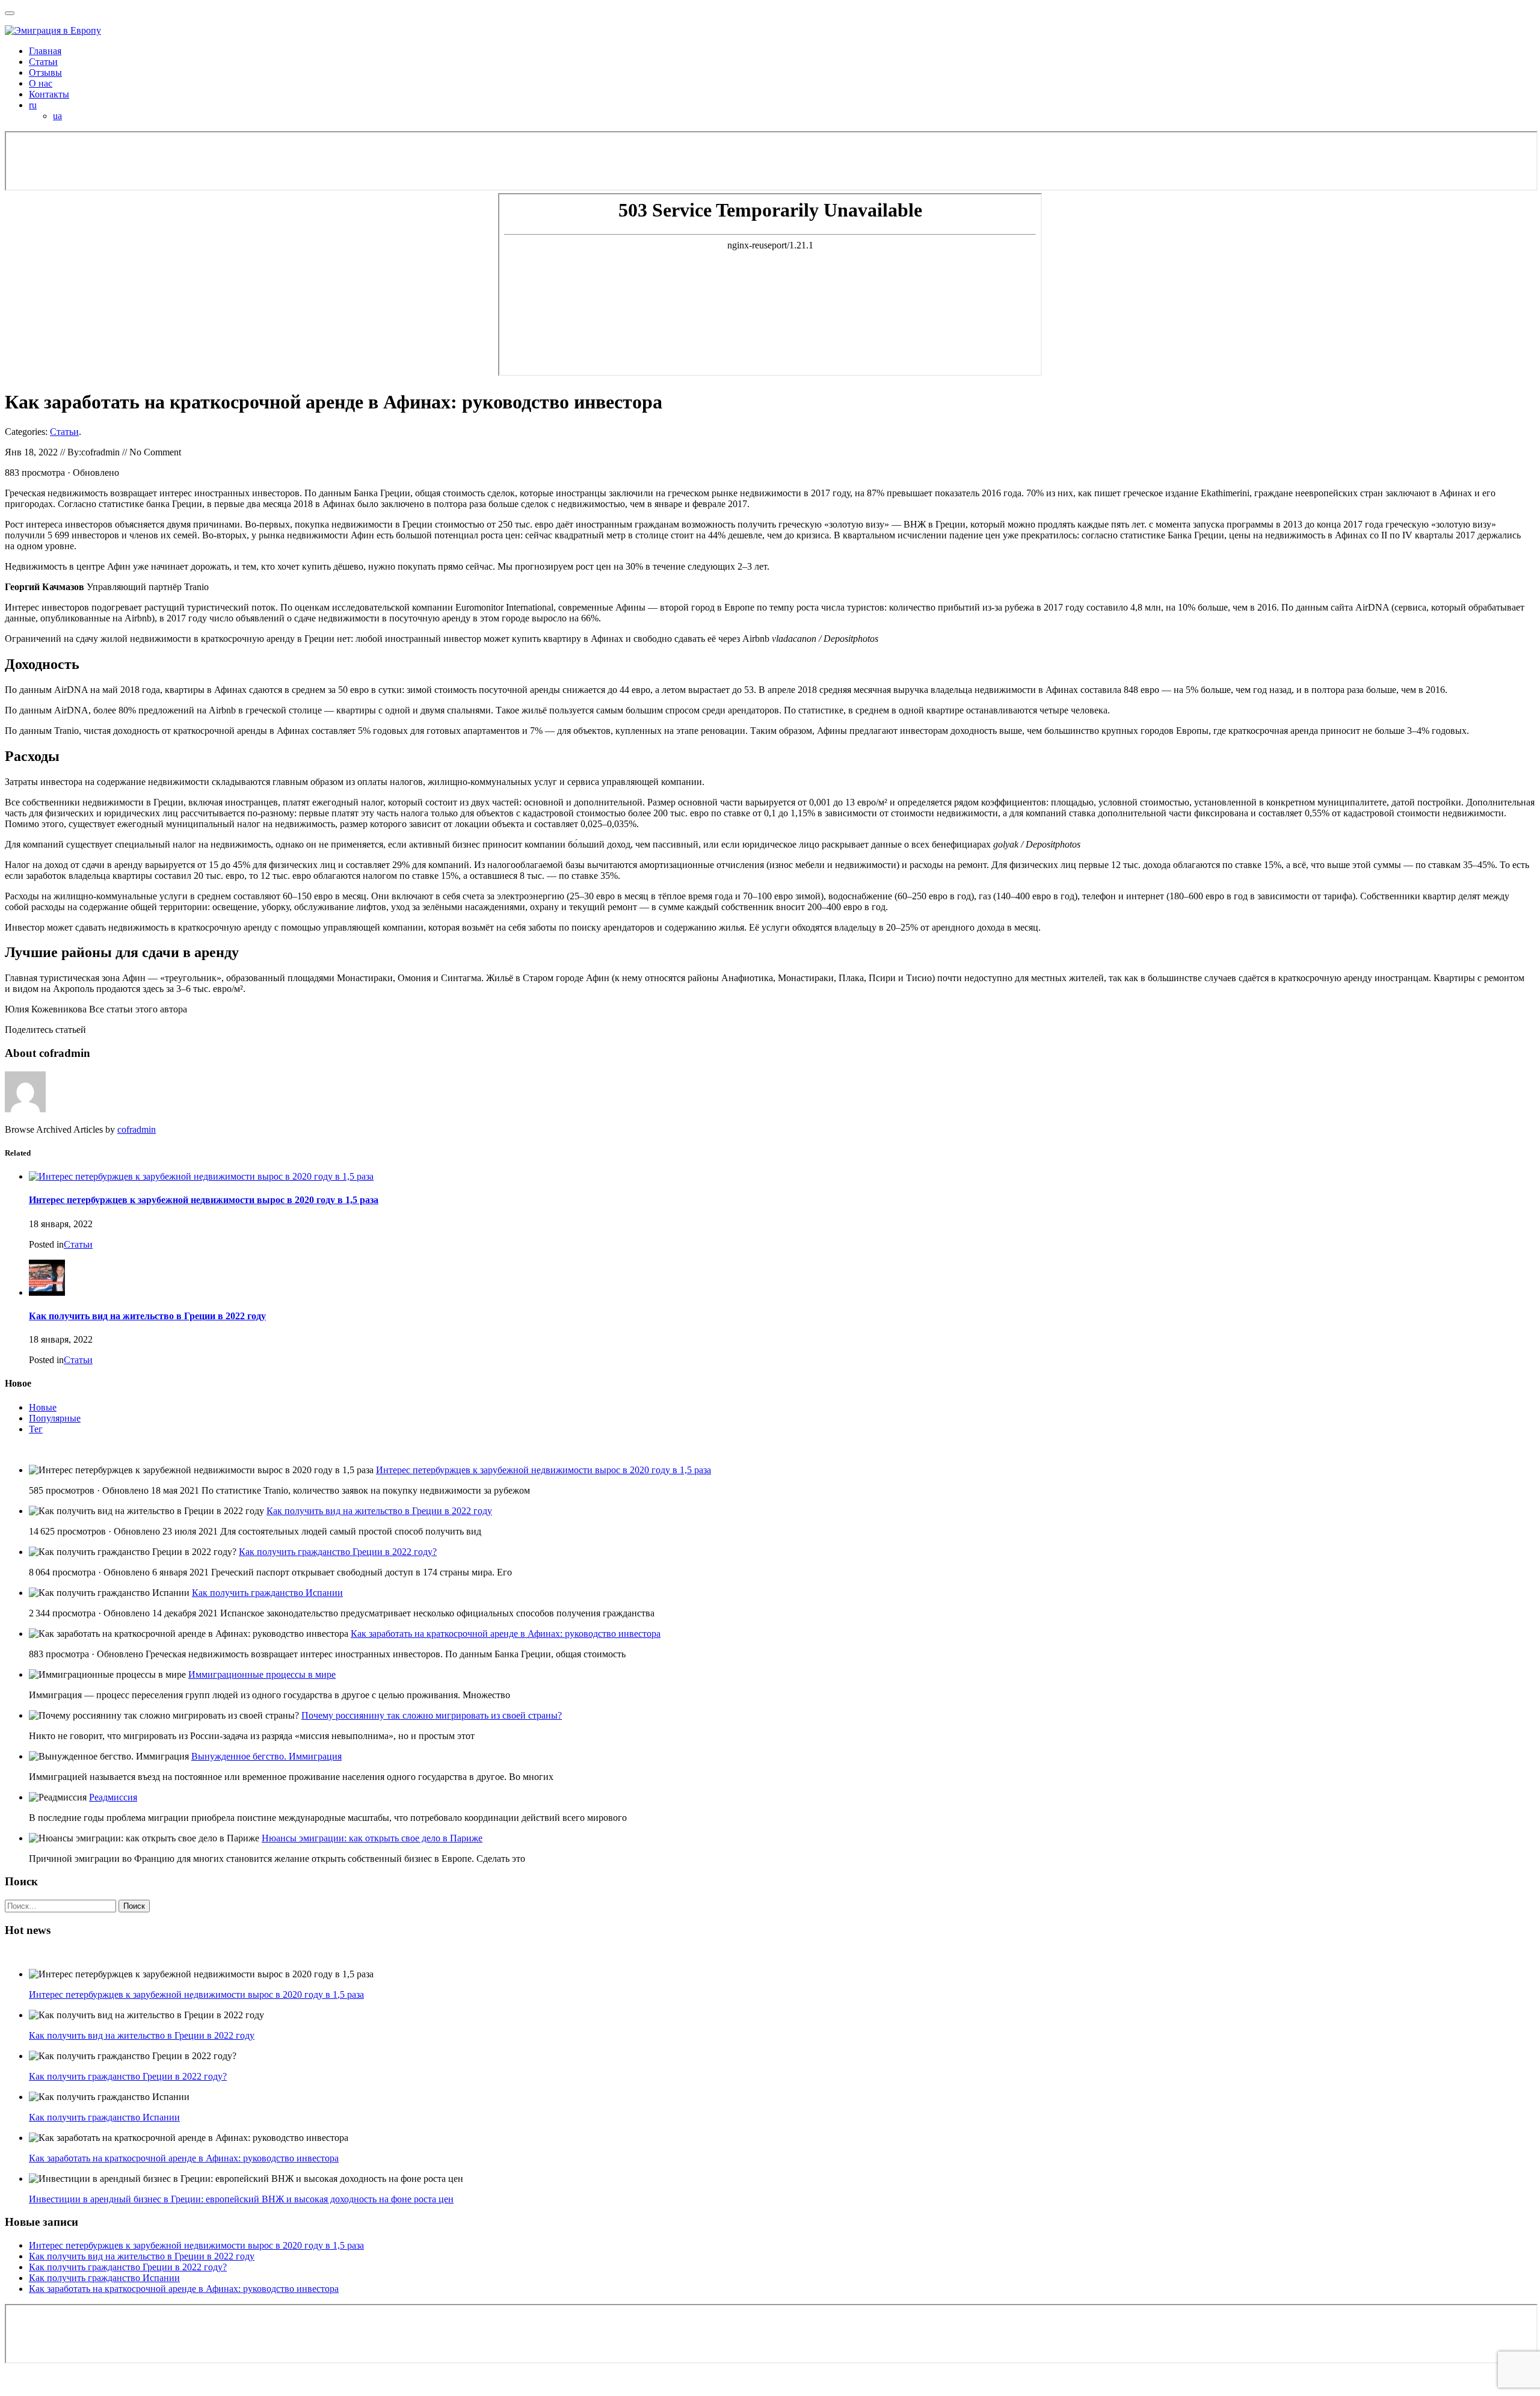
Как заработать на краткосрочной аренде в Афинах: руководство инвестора (506, 1634)
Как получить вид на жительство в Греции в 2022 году (147, 1316)
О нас (41, 83)
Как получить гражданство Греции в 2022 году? (338, 1552)
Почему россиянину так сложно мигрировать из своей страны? (432, 1715)
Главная (45, 51)
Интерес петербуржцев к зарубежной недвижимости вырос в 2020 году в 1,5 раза (204, 1200)
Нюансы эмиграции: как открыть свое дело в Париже (372, 1838)
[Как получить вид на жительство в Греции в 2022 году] (47, 1292)
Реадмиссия (113, 1797)
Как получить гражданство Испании (267, 1593)
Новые (43, 1407)
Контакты (49, 94)
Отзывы (45, 72)
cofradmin (137, 1129)
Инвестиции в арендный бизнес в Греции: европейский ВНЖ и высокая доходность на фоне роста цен (241, 2199)
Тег (36, 1429)
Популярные (55, 1418)
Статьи (43, 62)
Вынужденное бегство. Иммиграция (266, 1756)
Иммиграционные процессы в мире (262, 1674)
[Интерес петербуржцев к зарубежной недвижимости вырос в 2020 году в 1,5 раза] (201, 1176)
